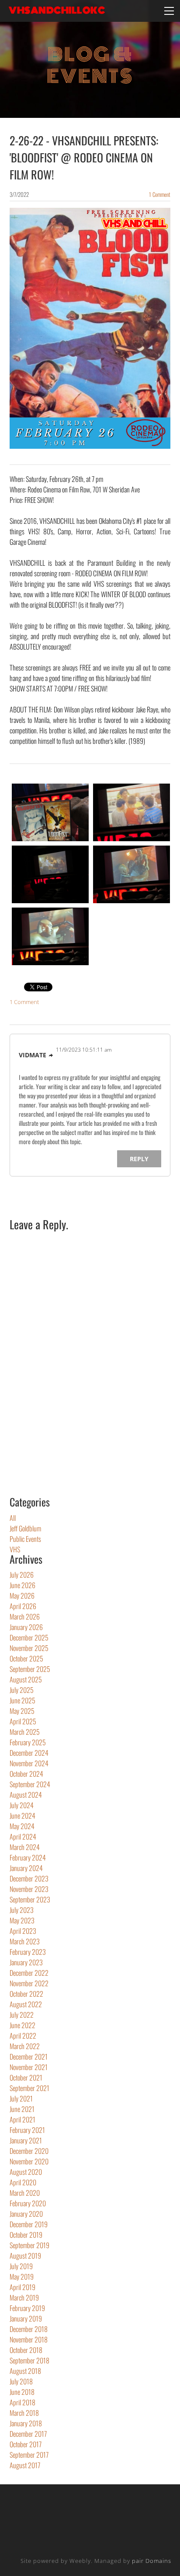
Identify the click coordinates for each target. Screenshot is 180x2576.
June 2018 (22, 2392)
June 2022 (22, 2025)
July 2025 (22, 1690)
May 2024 (22, 1826)
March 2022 (25, 2046)
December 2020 (29, 2151)
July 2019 (21, 2266)
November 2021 (29, 2067)
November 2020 (29, 2161)
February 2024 (28, 1857)
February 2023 (28, 1952)
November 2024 (29, 1763)
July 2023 (22, 1910)
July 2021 (21, 2098)
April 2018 (22, 2402)
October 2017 (26, 2444)
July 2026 (22, 1575)
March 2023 (25, 1941)
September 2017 (29, 2455)
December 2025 (29, 1637)
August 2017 (25, 2465)
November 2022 (29, 1983)
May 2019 (22, 2277)
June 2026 (22, 1585)
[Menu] (169, 11)
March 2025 (25, 1732)
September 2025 (30, 1669)
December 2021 (29, 2057)
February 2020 (28, 2203)
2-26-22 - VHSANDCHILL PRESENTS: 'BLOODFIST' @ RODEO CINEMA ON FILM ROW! (84, 157)
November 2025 (29, 1648)
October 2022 (26, 1994)
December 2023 (29, 1878)
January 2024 (26, 1868)
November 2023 (29, 1889)
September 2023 (30, 1899)
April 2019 (22, 2287)
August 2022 (26, 2004)
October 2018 (26, 2350)
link (51, 1056)
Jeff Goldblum (25, 1528)
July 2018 (21, 2381)
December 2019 (29, 2224)
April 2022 (23, 2036)
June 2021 (22, 2109)
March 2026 (25, 1616)
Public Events (25, 1539)
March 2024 (25, 1847)
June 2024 (22, 1816)
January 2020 (26, 2214)
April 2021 (22, 2119)
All (13, 1518)
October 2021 (26, 2077)
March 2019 (24, 2297)
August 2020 (26, 2172)
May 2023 (22, 1920)
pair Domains (152, 2561)
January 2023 (26, 1962)
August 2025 (26, 1679)
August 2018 (25, 2371)
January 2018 (26, 2423)
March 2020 (25, 2193)
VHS (15, 1549)
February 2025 (28, 1742)
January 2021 (26, 2140)
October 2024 (26, 1774)
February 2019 (27, 2308)
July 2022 (22, 2015)
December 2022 (29, 1973)
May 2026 (22, 1596)
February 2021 (27, 2130)
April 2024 (23, 1837)
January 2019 (26, 2318)
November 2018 (29, 2339)
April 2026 (23, 1606)
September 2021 (29, 2088)
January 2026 (26, 1627)
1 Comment (160, 194)
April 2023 (23, 1931)
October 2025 (26, 1658)
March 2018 (24, 2413)
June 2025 (22, 1700)
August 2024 (26, 1795)
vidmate (33, 1055)
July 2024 (22, 1805)
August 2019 (25, 2256)
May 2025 (22, 1711)
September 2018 (29, 2360)
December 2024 (29, 1753)
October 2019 (26, 2235)
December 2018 (29, 2329)
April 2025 (23, 1721)
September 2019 (29, 2245)
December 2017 (28, 2434)
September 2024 (30, 1784)
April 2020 (23, 2182)
